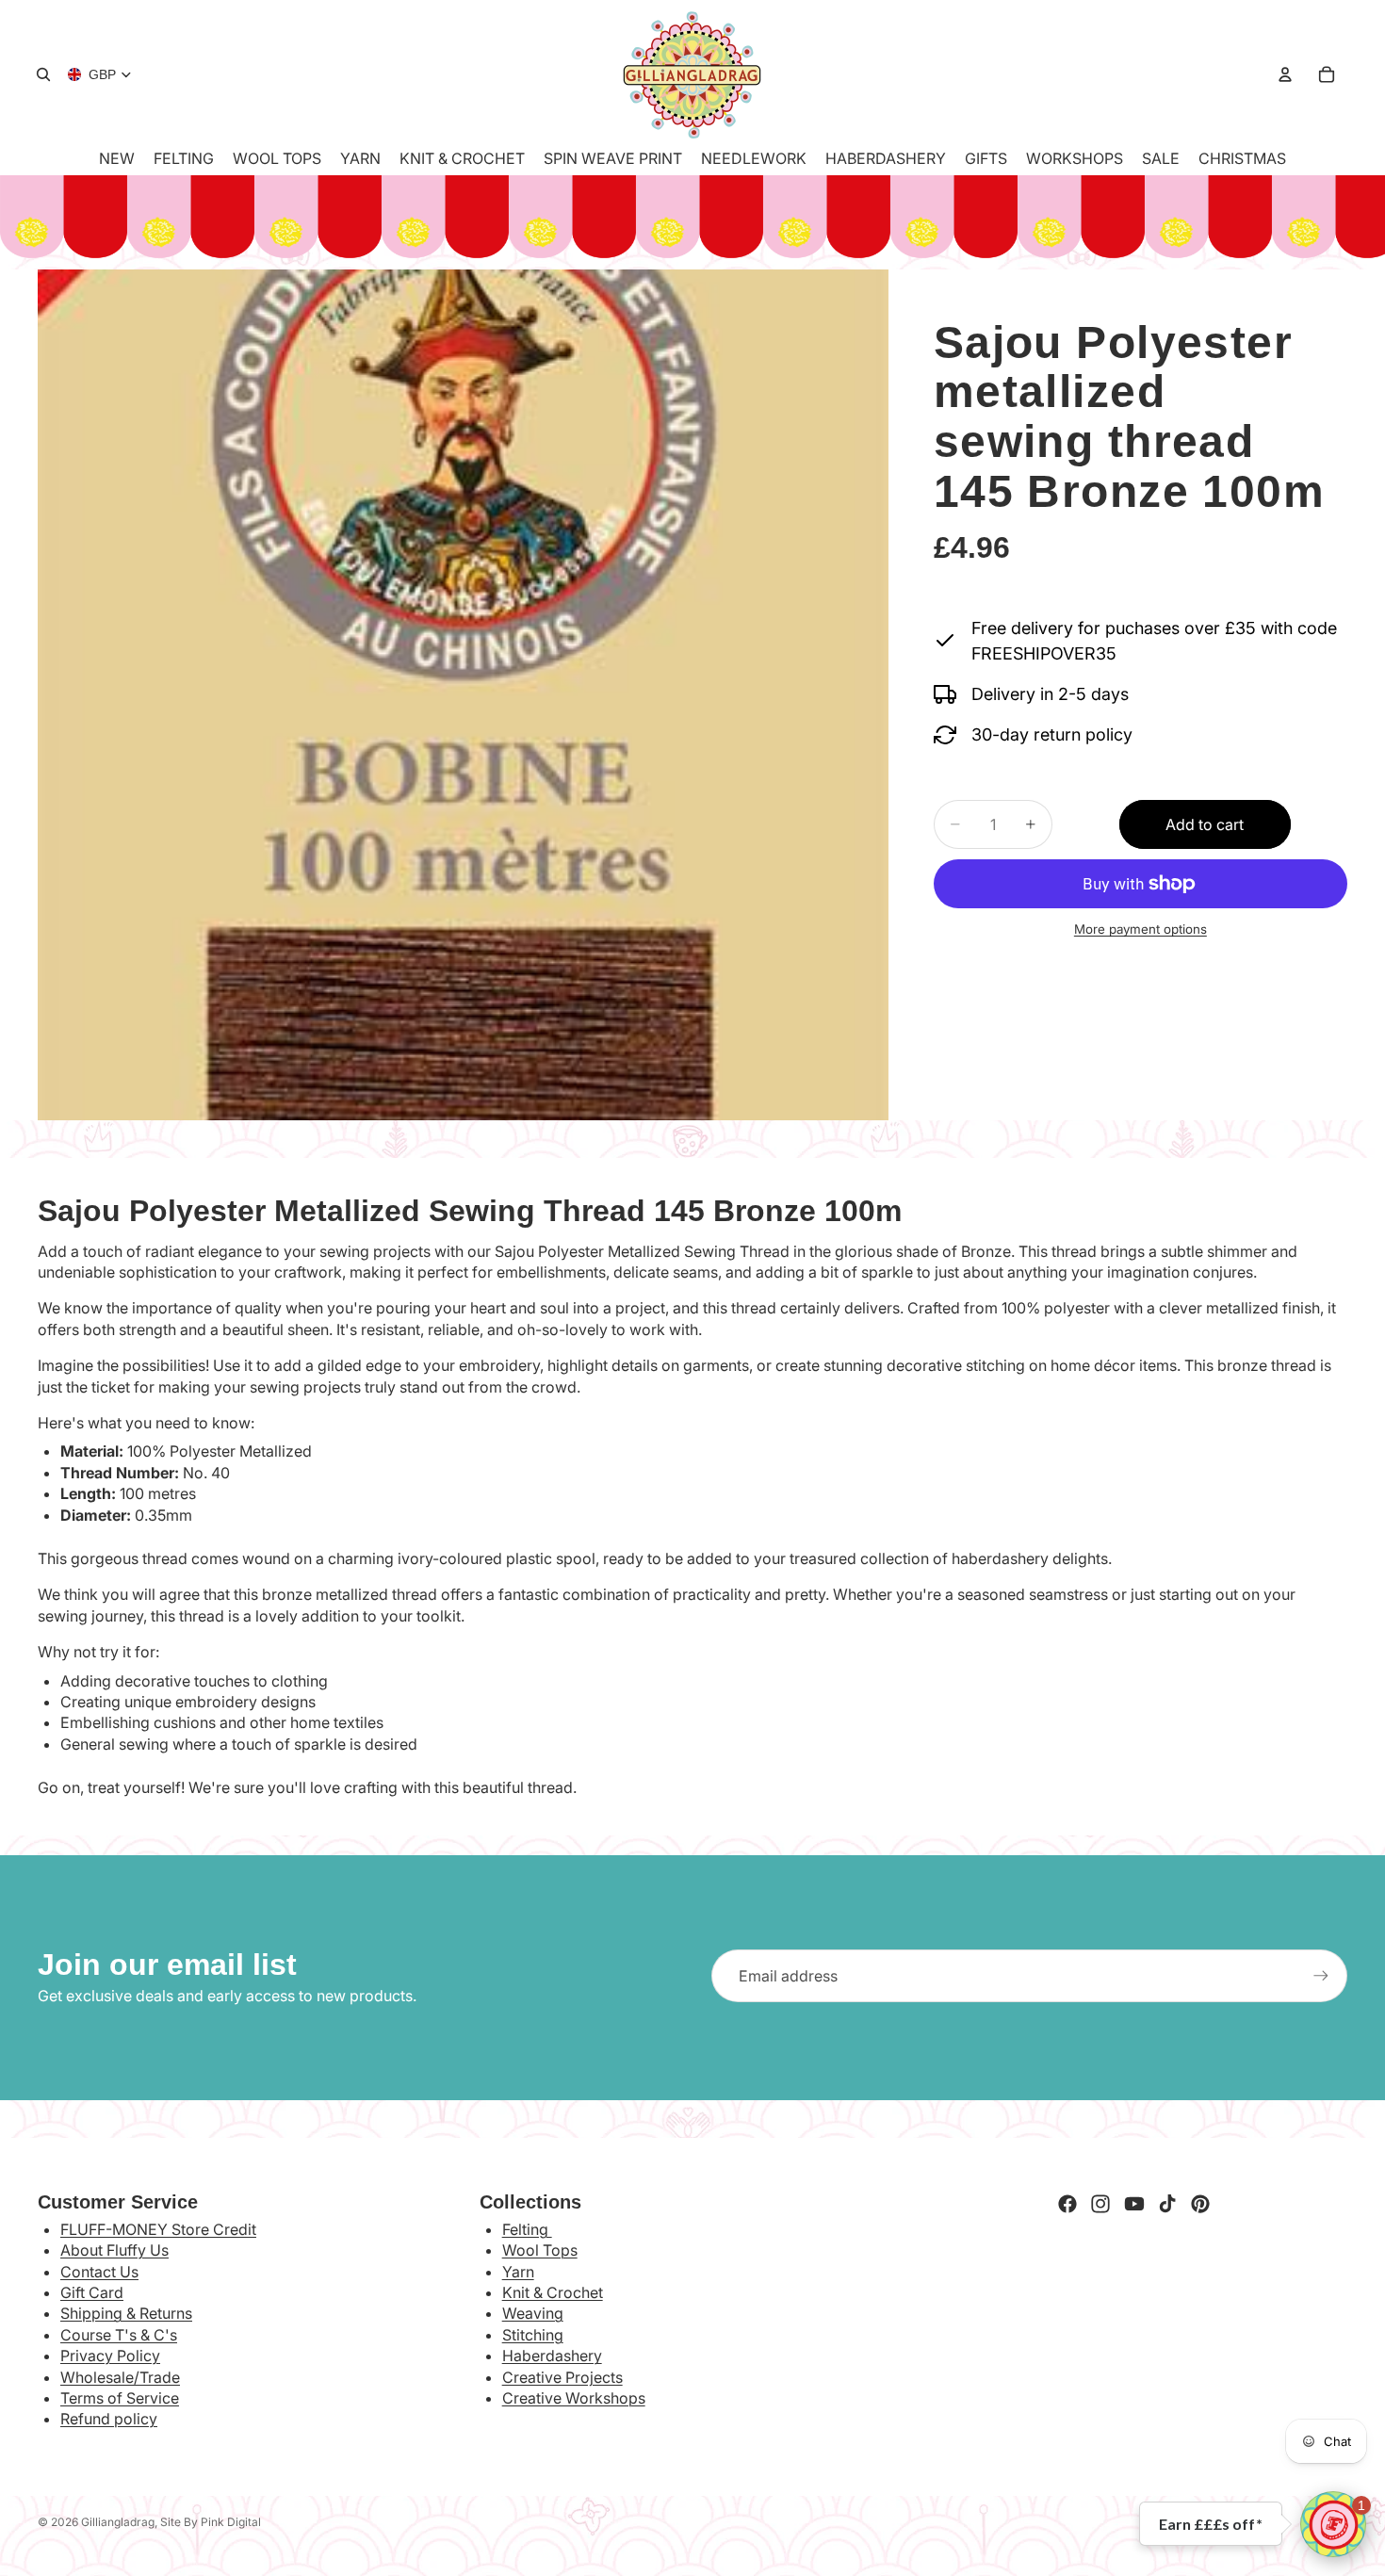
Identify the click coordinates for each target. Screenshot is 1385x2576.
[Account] (1285, 74)
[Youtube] (1134, 2204)
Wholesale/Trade (120, 2377)
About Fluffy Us (114, 2250)
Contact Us (99, 2272)
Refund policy (109, 2419)
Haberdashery (552, 2356)
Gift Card (92, 2292)
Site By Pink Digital (211, 2522)
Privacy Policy (110, 2356)
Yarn (518, 2272)
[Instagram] (1100, 2204)
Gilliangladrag (118, 2522)
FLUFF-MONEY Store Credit (158, 2229)
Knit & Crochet (553, 2292)
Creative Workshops (574, 2398)
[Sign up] (1321, 1976)
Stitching (533, 2335)
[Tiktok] (1167, 2204)
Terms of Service (120, 2398)
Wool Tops (540, 2250)
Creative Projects (562, 2377)
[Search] (43, 74)
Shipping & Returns (126, 2313)
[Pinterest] (1200, 2204)
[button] (1333, 2524)
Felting (527, 2229)
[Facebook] (1067, 2204)
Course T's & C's (119, 2335)
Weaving (533, 2313)
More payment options (1141, 930)
